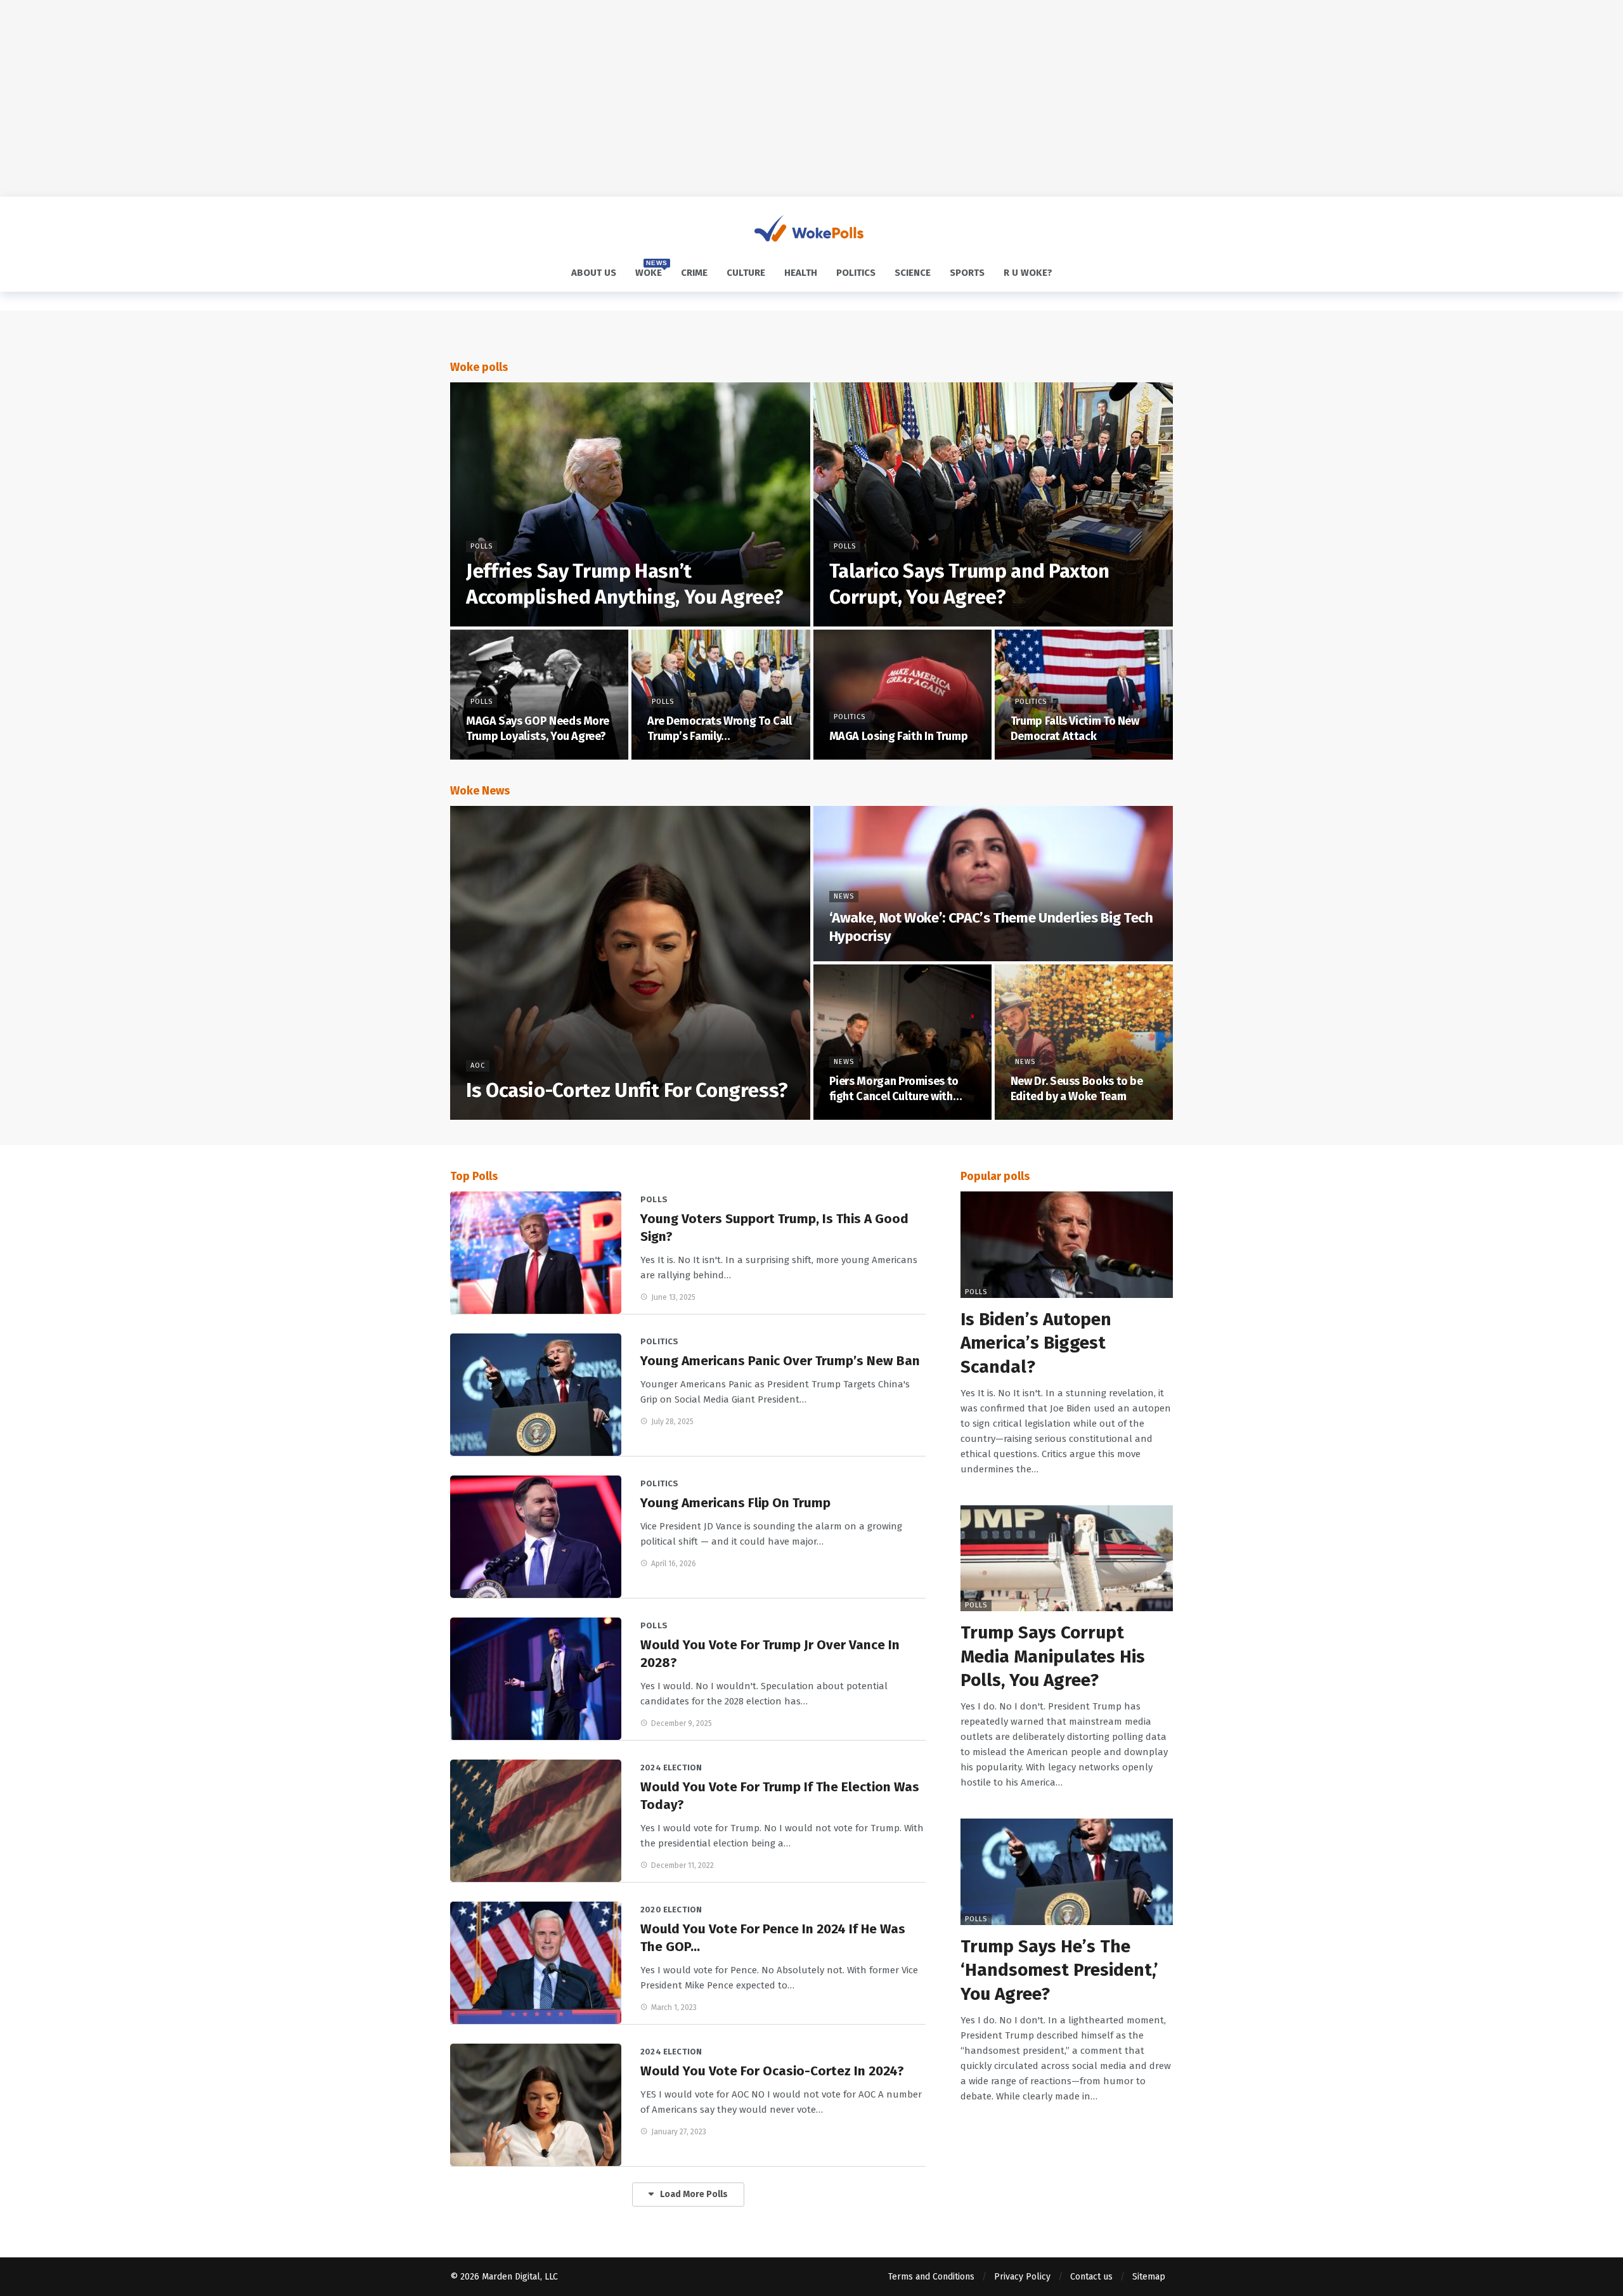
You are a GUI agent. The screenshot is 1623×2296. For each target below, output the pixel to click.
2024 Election (671, 1767)
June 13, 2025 (673, 1297)
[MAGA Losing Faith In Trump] (902, 695)
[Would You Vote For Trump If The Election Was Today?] (536, 1821)
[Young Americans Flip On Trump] (536, 1537)
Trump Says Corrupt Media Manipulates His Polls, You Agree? (1053, 1656)
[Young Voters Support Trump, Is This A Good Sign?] (536, 1253)
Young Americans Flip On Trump (735, 1503)
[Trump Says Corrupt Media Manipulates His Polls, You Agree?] (1067, 1559)
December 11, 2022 (682, 1865)
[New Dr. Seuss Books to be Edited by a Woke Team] (1084, 1042)
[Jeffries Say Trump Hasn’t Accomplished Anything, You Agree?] (630, 504)
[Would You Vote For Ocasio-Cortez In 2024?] (536, 2105)
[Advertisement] (811, 98)
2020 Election (671, 1910)
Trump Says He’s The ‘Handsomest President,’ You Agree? (1059, 1970)
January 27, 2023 (679, 2132)
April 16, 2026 (674, 1564)
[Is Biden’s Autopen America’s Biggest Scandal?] (1067, 1245)
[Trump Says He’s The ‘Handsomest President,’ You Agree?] (1067, 1872)
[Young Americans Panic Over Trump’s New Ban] (536, 1395)
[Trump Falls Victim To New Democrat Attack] (1084, 695)
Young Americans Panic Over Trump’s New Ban (780, 1361)
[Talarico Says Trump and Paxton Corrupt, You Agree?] (993, 504)
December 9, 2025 (682, 1723)
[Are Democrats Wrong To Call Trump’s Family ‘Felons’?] (721, 695)
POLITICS (659, 1341)
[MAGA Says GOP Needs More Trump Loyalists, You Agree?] (539, 695)
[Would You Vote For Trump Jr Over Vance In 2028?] (536, 1679)
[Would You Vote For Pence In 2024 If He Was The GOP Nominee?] (536, 1963)
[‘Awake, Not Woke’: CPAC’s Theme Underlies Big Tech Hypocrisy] (993, 884)
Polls (654, 1199)
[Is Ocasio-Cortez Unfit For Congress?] (630, 963)
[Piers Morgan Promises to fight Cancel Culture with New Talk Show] (902, 1042)
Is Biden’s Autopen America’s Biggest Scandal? (1036, 1343)
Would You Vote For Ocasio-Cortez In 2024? (772, 2071)
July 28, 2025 (672, 1422)
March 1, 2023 (674, 2007)
